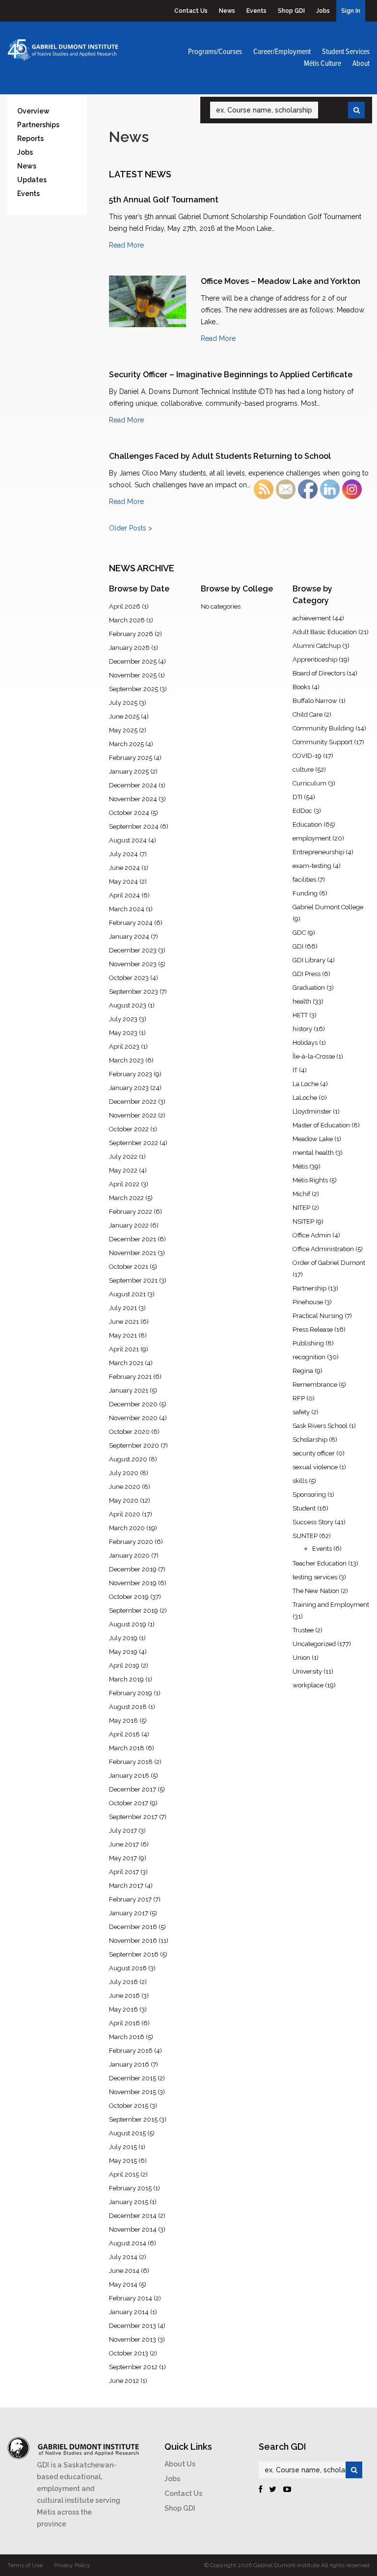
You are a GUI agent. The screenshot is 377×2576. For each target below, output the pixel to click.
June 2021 (124, 1322)
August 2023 (128, 1005)
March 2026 (127, 620)
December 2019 (133, 1569)
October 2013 (129, 2353)
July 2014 (123, 2257)
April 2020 (125, 1514)
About (361, 64)
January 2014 (129, 2312)
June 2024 (124, 868)
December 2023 (133, 950)
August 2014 (128, 2243)
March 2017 (126, 1886)
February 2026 (131, 634)
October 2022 (129, 1129)
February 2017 (130, 1899)
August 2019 (128, 1624)
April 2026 (125, 606)
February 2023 (131, 1074)
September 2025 (134, 689)
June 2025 (124, 716)
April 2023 (124, 1047)
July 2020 (124, 1473)
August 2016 (128, 1968)
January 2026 (129, 648)
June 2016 (124, 1996)
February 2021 (130, 1377)
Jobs (323, 11)
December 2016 (133, 1927)
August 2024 (128, 840)
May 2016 (123, 2009)
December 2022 (133, 1102)
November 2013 (133, 2339)
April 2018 (124, 1734)
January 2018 (129, 1776)
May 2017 (123, 1858)
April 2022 (124, 1184)
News (227, 11)
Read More (126, 245)
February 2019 (131, 1693)
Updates (32, 180)
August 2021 (127, 1294)
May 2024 (123, 882)
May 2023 (123, 1033)
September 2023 (134, 992)
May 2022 (123, 1170)
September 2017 (133, 1817)
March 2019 (126, 1679)
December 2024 (133, 785)
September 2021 (133, 1280)
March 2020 (127, 1528)
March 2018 (127, 1748)
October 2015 (129, 2106)
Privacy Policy (72, 2565)
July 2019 (123, 1638)
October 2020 (129, 1432)
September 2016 (134, 1954)
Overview (33, 111)
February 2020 (131, 1542)
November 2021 (133, 1253)
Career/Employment (282, 52)
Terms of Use (25, 2565)
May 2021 (123, 1335)
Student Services (346, 52)
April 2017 (124, 1872)
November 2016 (133, 1941)
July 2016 (123, 1982)
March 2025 (126, 744)
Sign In (351, 11)
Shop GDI (291, 11)
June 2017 (124, 1844)
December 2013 (133, 2326)
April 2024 (124, 895)
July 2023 (123, 1019)
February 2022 (131, 1212)
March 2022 (126, 1198)
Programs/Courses (215, 52)
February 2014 (131, 2298)
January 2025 (129, 771)
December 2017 (133, 1789)
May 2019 (123, 1652)
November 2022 (133, 1115)
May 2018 (123, 1721)
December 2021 (133, 1239)
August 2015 (127, 2133)
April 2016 (124, 2023)
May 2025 (123, 730)
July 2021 (123, 1308)
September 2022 (134, 1143)
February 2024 (131, 923)
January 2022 (129, 1225)
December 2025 (133, 661)
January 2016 (129, 2064)
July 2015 (123, 2147)
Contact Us (191, 11)
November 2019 (133, 1583)
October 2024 (129, 813)
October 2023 (129, 978)
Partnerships (38, 125)
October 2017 (129, 1803)
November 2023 (133, 964)
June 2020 (125, 1487)
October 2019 (129, 1597)
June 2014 (124, 2271)
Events (256, 11)
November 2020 (133, 1418)
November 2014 (133, 2229)
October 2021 (129, 1267)
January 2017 (129, 1913)
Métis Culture (323, 64)
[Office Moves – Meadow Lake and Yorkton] (148, 301)
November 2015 (133, 2092)
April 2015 (124, 2174)
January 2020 (129, 1555)
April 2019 (124, 1666)
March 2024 (127, 909)
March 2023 (126, 1060)
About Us (180, 2464)
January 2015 (129, 2202)
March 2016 (127, 2037)
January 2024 (129, 937)
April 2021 (124, 1349)
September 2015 (133, 2119)
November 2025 (133, 675)
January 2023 (129, 1088)
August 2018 (128, 1707)
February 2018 (131, 1762)
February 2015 (130, 2188)
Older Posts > (131, 528)
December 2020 (133, 1404)
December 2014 (133, 2216)
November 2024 (133, 799)
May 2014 (123, 2284)
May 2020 (124, 1500)
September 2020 (134, 1445)
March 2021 (126, 1363)
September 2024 (134, 826)
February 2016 (131, 2051)
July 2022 (123, 1157)
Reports (30, 139)
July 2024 (123, 854)
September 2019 (134, 1610)
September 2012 (133, 2367)
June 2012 (124, 2381)
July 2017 (123, 1831)
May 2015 (123, 2161)
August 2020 (128, 1459)
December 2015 (133, 2078)
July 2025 (123, 703)
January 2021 (129, 1390)
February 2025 (131, 758)
